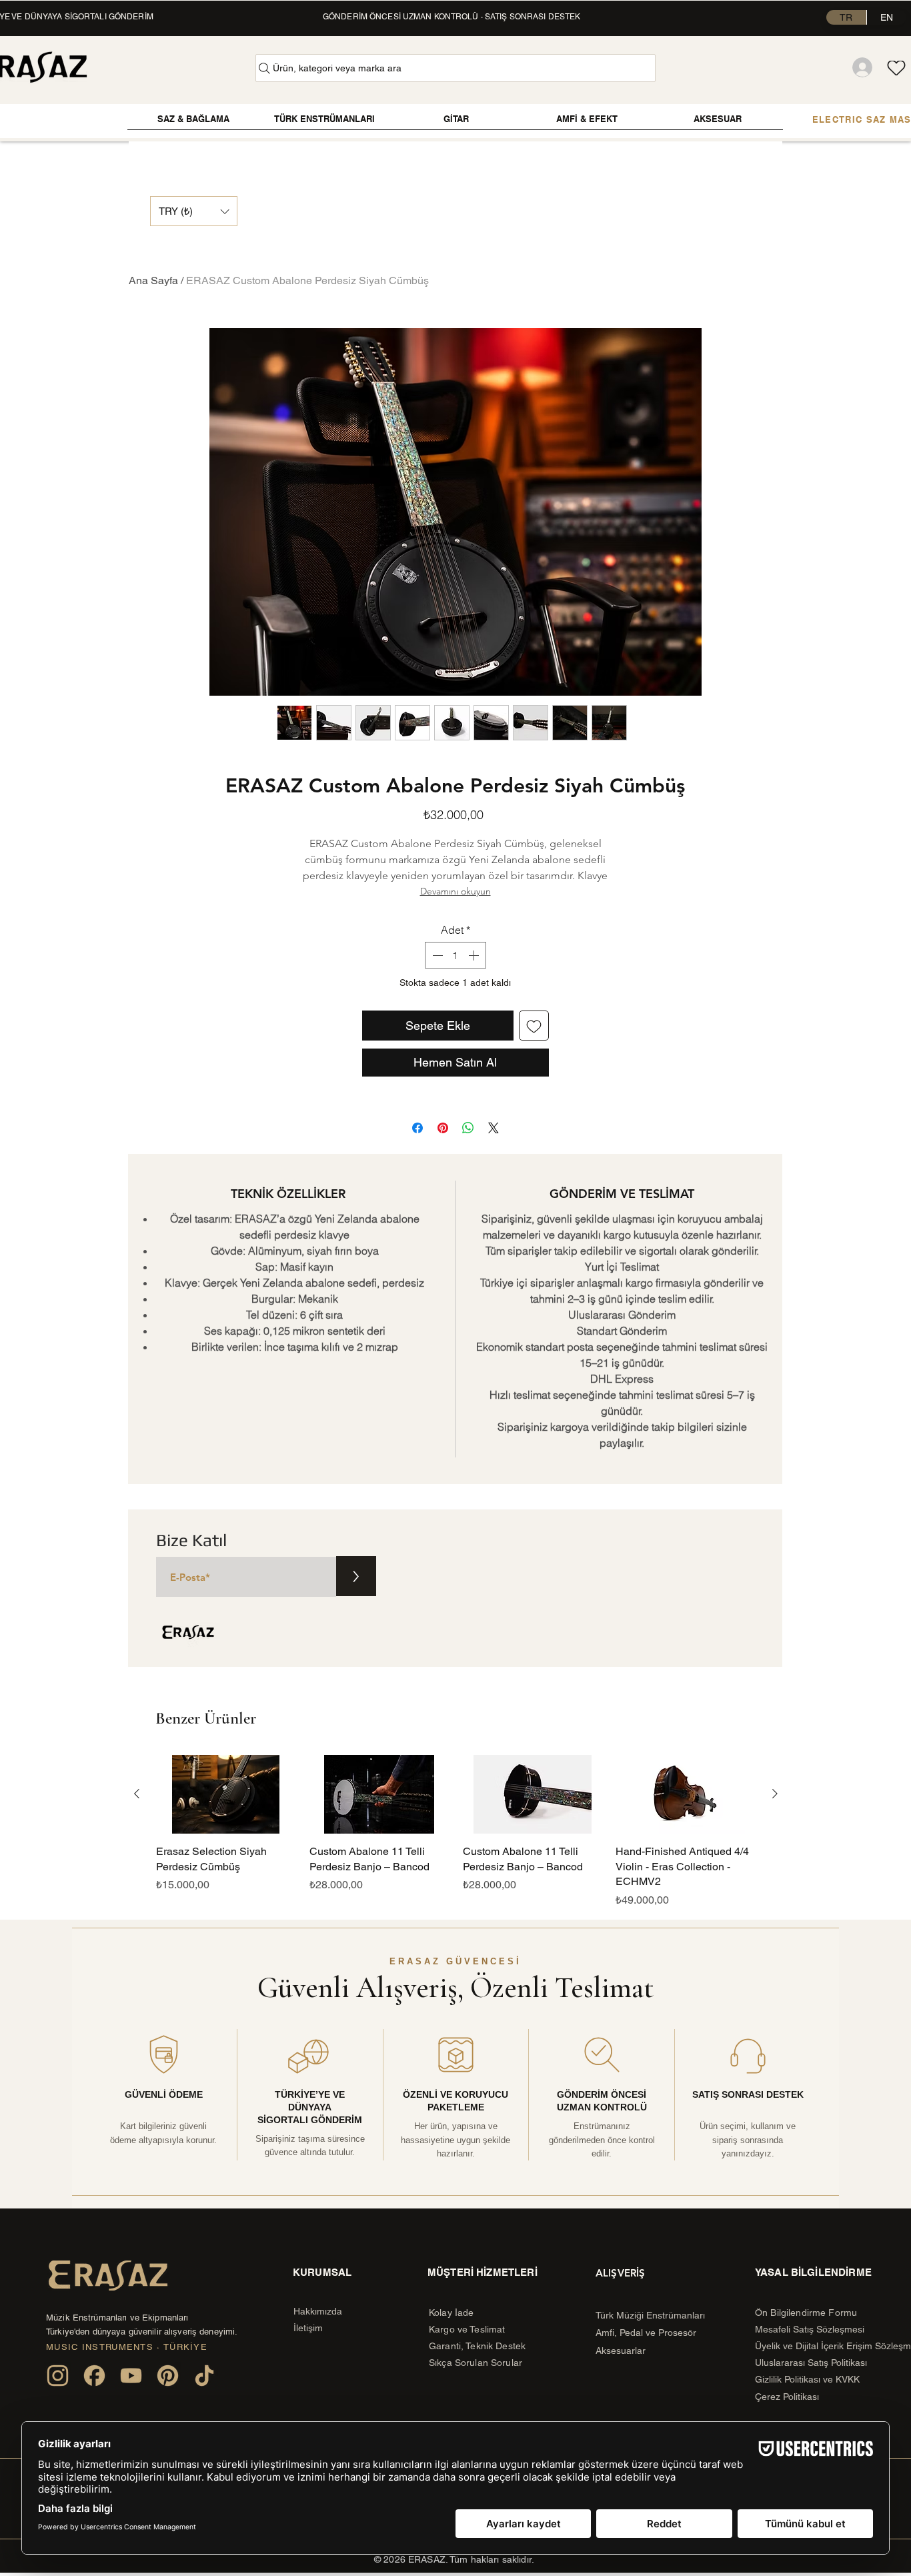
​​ (318, 2311)
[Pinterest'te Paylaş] (443, 1128)
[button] (194, 211)
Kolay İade (451, 2313)
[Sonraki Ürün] (775, 1794)
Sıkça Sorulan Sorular (476, 2363)
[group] (456, 1831)
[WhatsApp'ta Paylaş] (468, 1128)
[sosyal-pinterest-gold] (168, 2376)
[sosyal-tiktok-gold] (204, 2376)
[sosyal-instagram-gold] (58, 2376)
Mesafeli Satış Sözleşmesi (810, 2329)
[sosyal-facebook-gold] (94, 2376)
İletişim (308, 2328)
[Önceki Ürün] (137, 1794)
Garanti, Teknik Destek (477, 2346)
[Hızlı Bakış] (226, 1794)
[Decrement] (436, 955)
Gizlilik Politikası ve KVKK (809, 2379)
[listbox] (194, 211)
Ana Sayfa (153, 280)
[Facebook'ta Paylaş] (417, 1128)
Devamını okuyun (455, 891)
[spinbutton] (455, 955)
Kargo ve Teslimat (467, 2329)
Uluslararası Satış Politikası (811, 2363)
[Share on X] (494, 1128)
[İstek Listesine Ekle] (534, 1026)
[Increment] (475, 955)
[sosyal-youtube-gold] (131, 2376)
